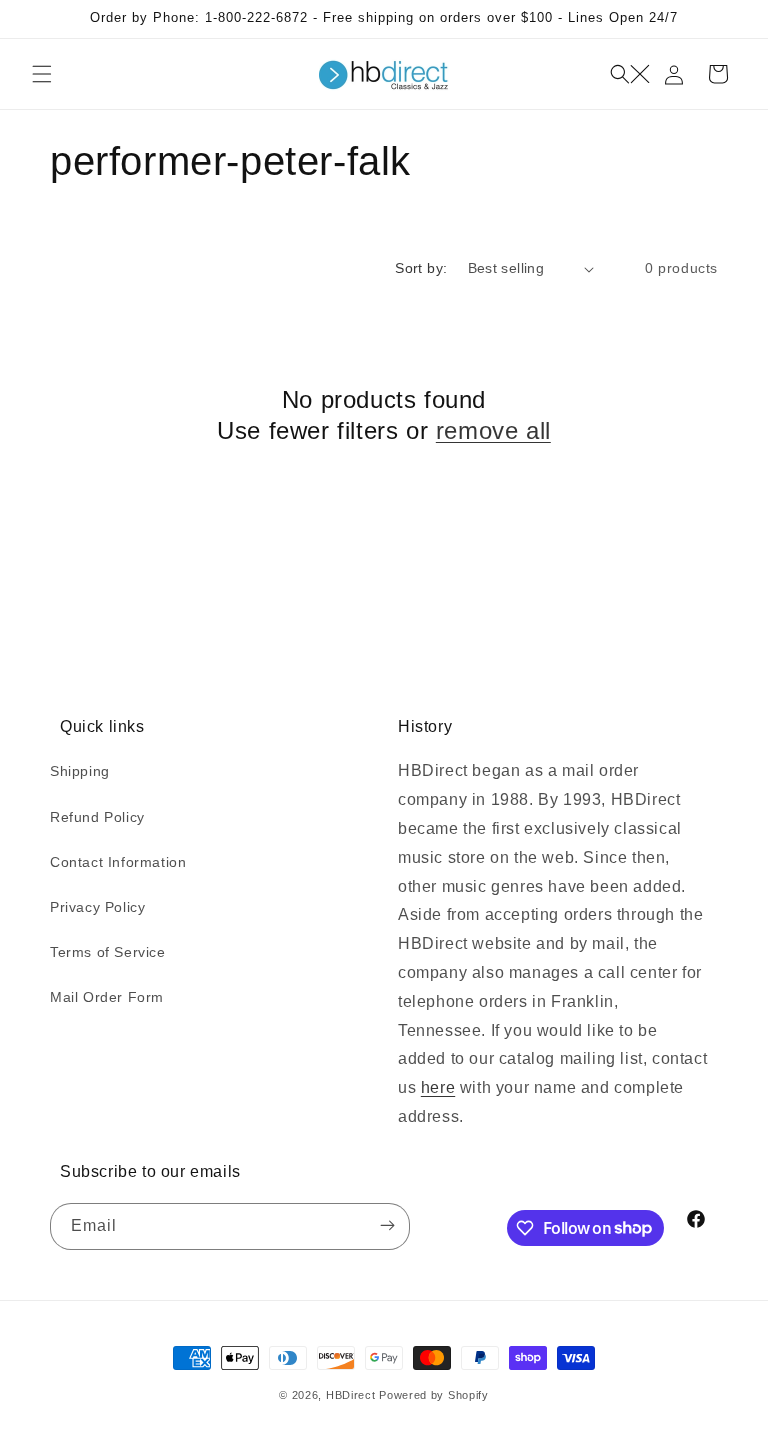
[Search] (630, 74)
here (438, 1087)
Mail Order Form (107, 997)
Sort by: (421, 268)
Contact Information (118, 862)
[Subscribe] (387, 1226)
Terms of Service (108, 952)
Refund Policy (97, 817)
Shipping (80, 771)
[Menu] (42, 74)
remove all (493, 430)
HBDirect (351, 1395)
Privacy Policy (97, 907)
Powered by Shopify (434, 1395)
